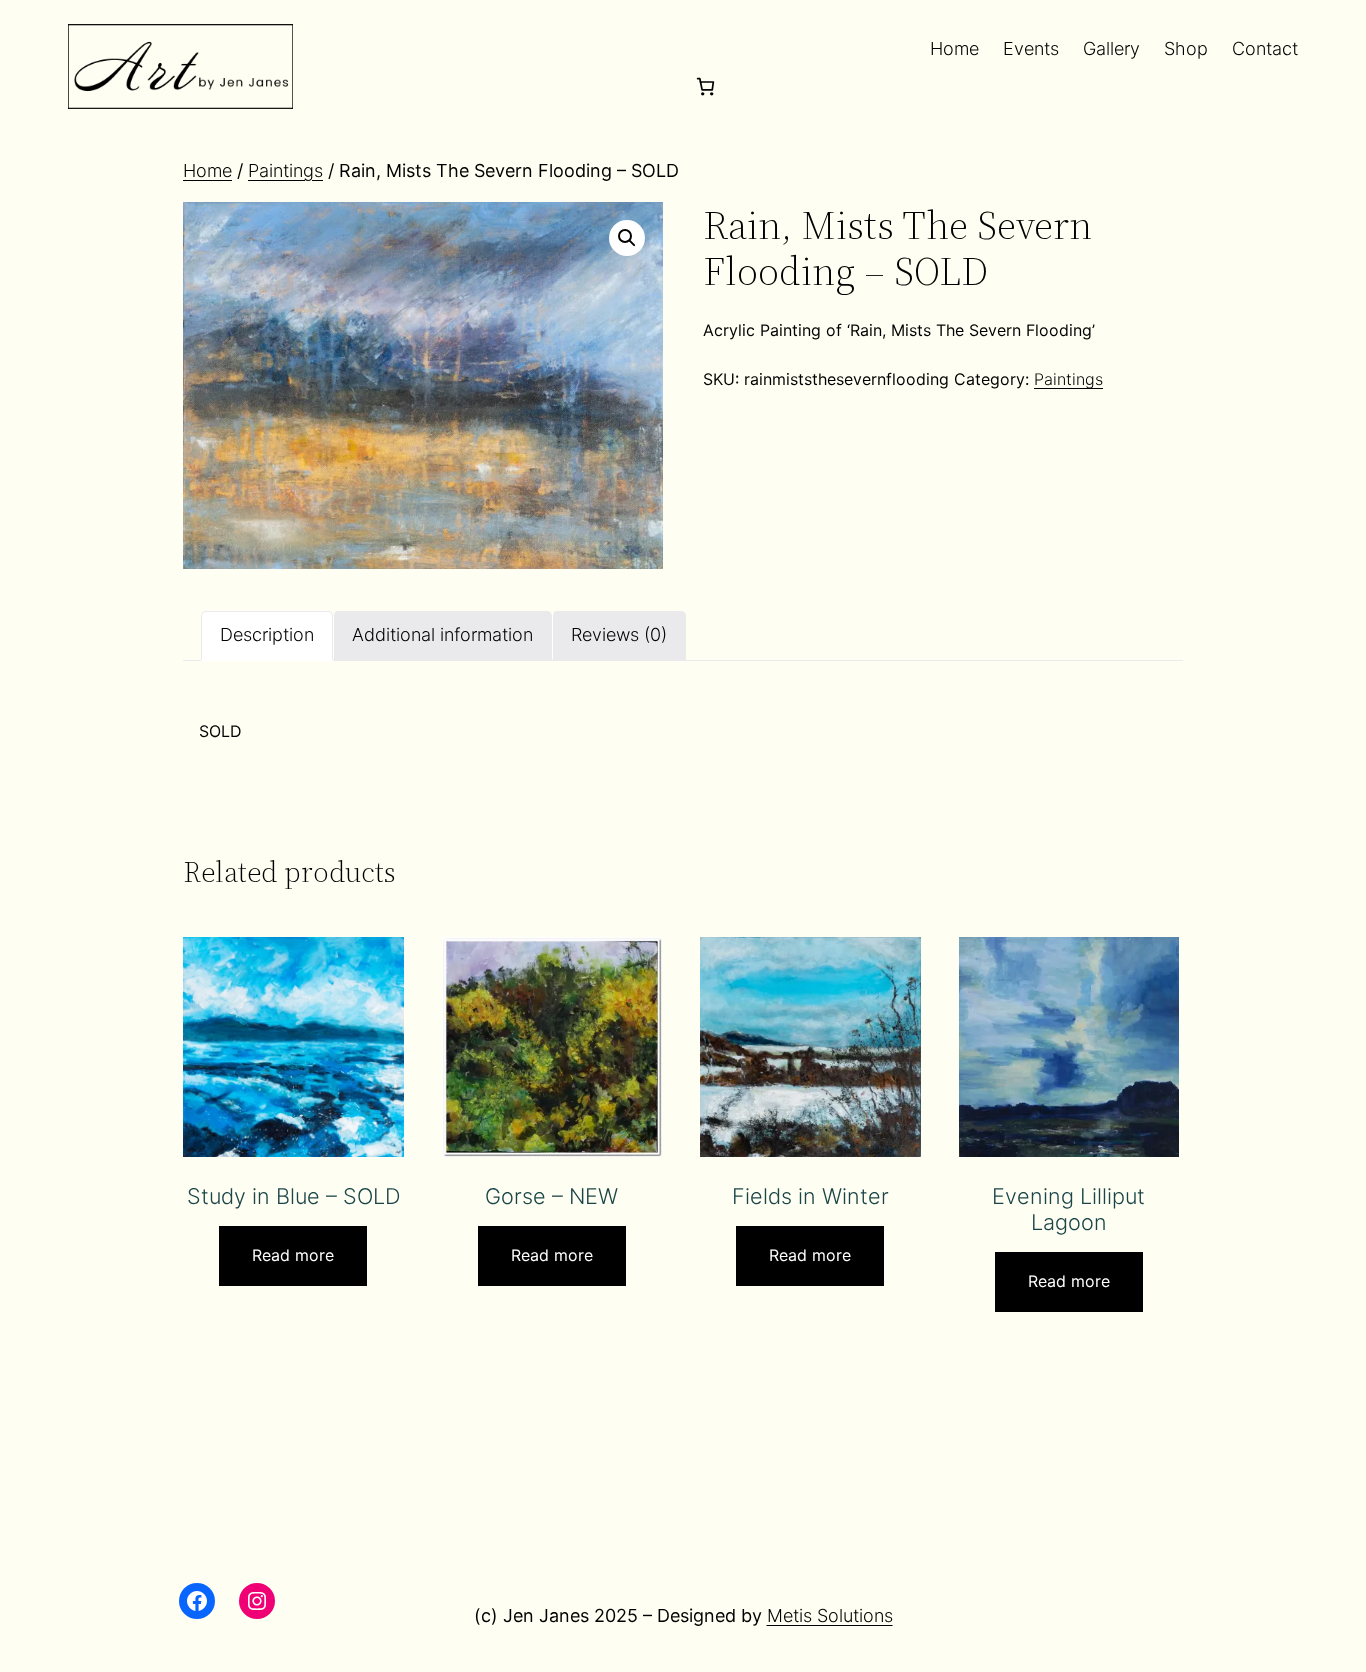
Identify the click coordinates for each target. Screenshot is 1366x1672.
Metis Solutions (830, 1615)
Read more (293, 1255)
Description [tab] (267, 634)
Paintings (285, 170)
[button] (627, 238)
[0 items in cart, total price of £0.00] (705, 86)
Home (207, 170)
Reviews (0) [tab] (619, 634)
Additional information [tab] (442, 634)
